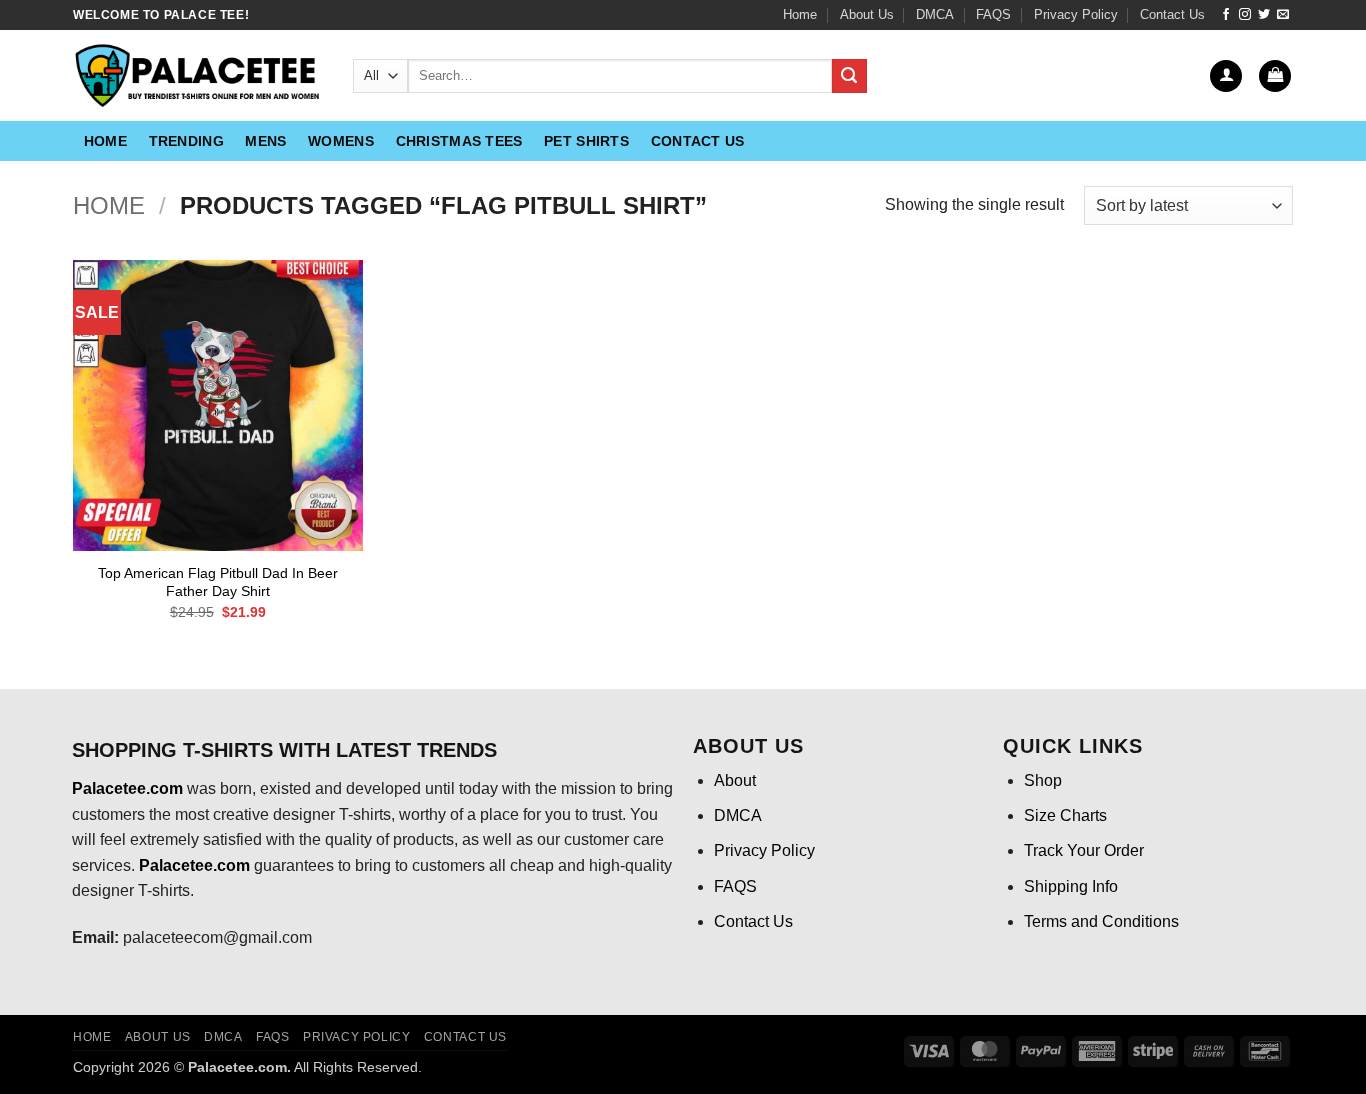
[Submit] (849, 76)
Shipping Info (1071, 886)
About (735, 780)
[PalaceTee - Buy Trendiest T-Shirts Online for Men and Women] (198, 76)
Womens (341, 141)
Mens (265, 141)
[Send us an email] (1283, 15)
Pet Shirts (586, 141)
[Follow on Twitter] (1264, 15)
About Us (867, 14)
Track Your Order (1084, 850)
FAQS (993, 14)
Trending (186, 141)
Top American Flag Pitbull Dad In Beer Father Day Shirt (218, 582)
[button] (1226, 76)
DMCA (935, 14)
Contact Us (1172, 14)
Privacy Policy (1076, 14)
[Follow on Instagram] (1245, 15)
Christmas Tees (459, 141)
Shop (1043, 780)
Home (800, 14)
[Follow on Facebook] (1226, 15)
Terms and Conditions (1101, 921)
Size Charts (1065, 815)
